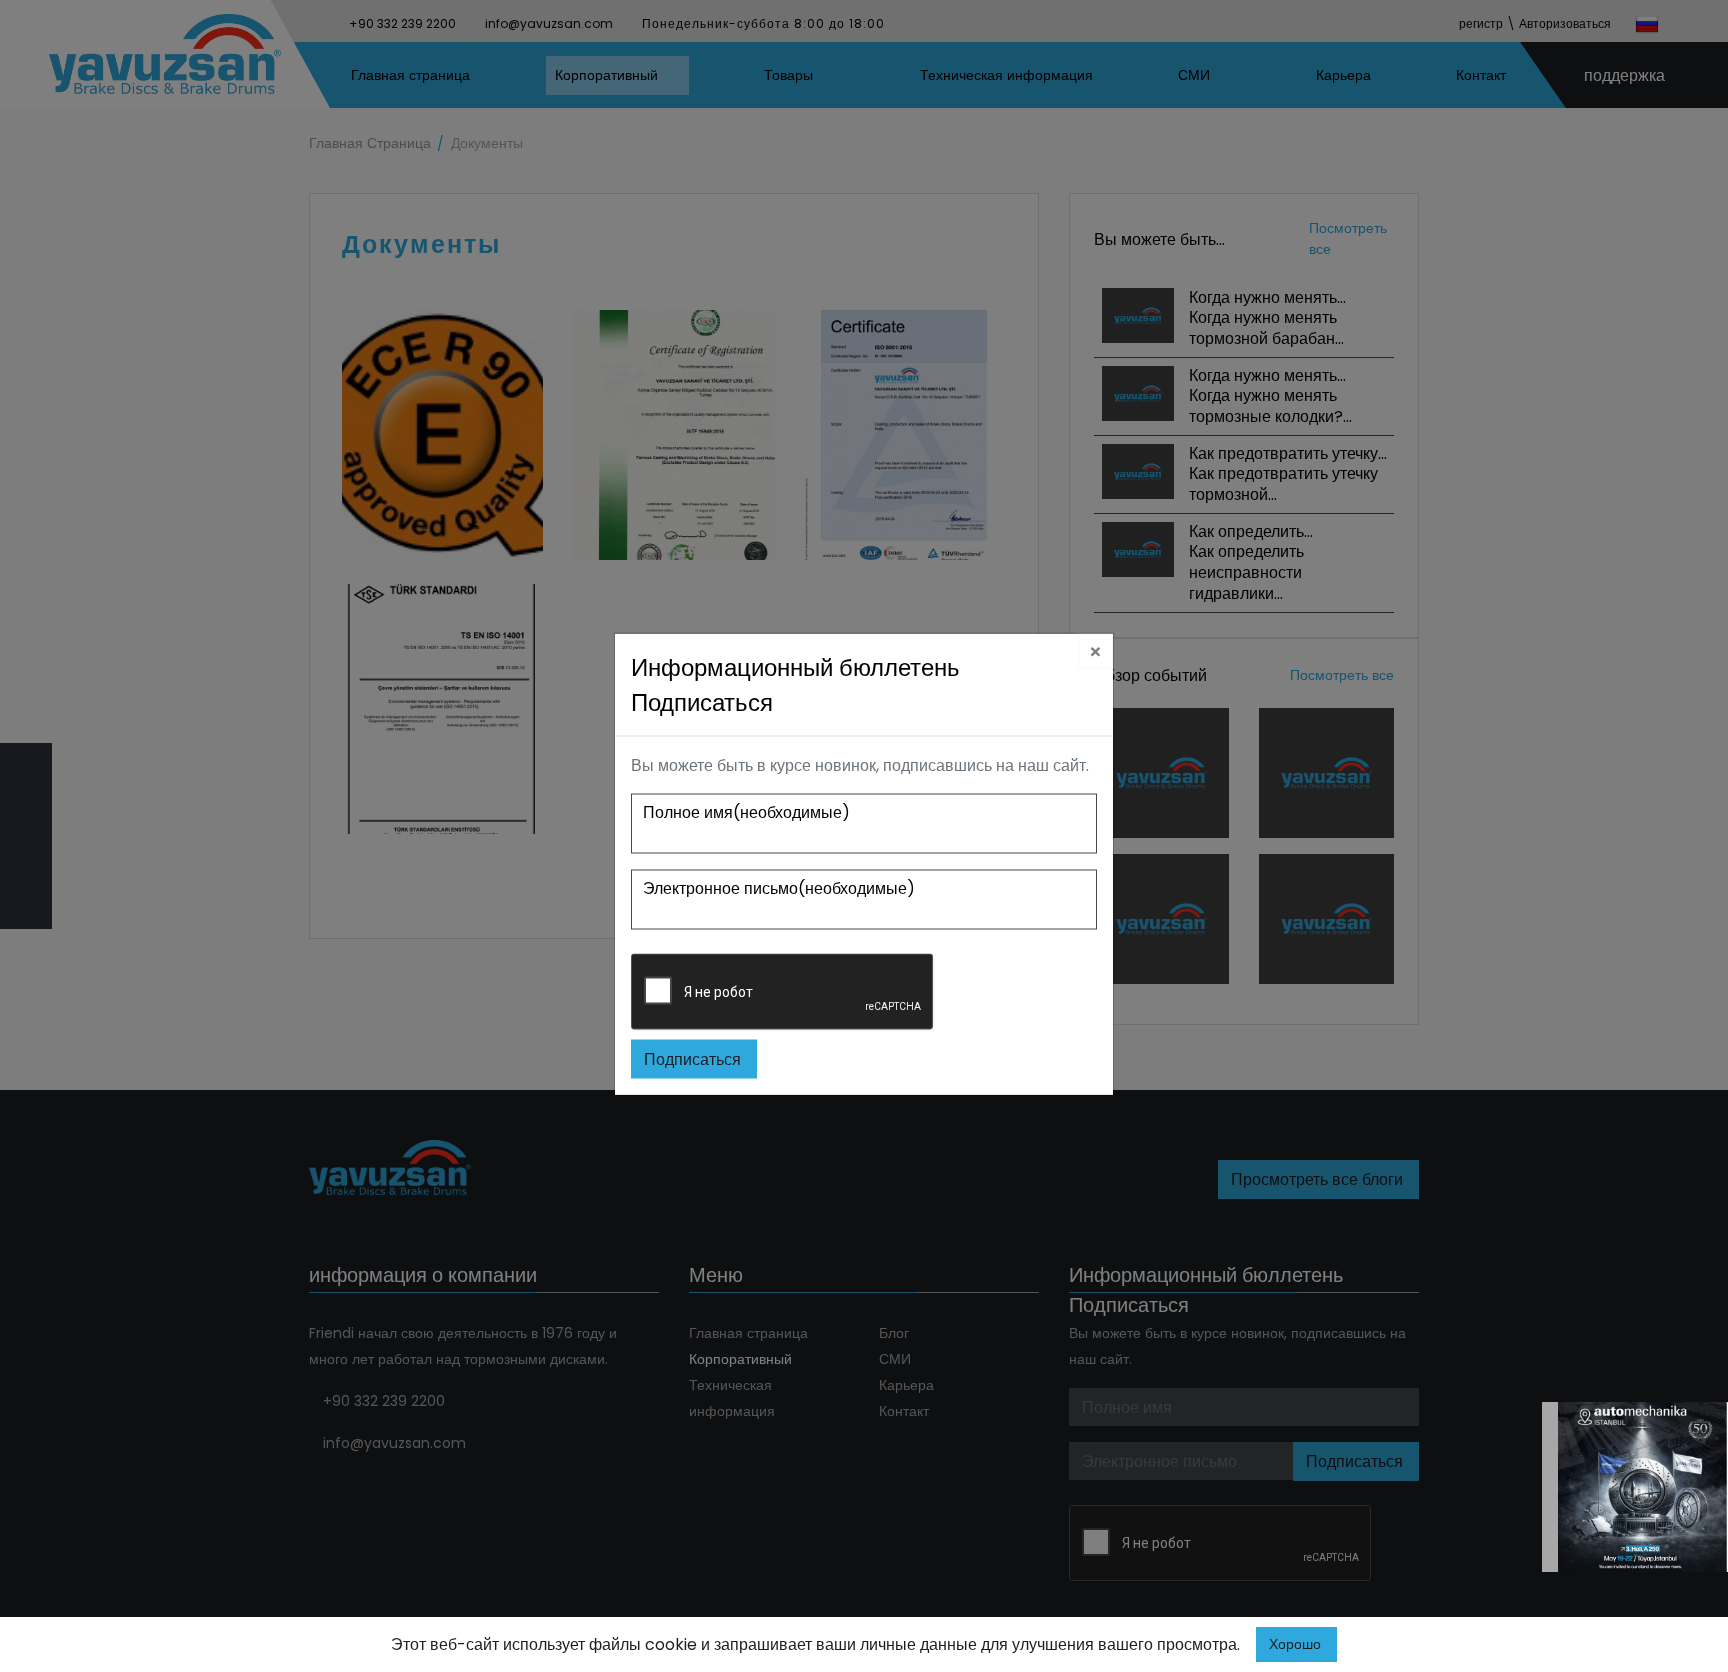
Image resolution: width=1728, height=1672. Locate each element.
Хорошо (1295, 1644)
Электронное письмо (779, 888)
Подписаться (692, 1059)
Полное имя (746, 812)
